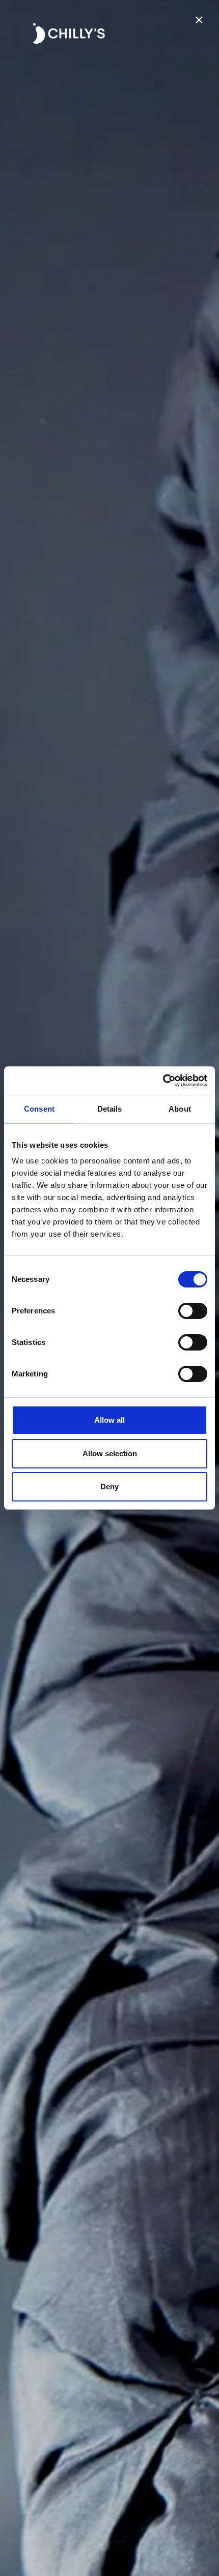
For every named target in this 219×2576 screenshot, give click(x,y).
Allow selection (110, 1453)
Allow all (109, 1420)
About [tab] (180, 1109)
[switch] (193, 1311)
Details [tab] (110, 1109)
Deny (109, 1486)
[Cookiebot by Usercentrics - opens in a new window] (163, 1081)
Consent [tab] (39, 1109)
